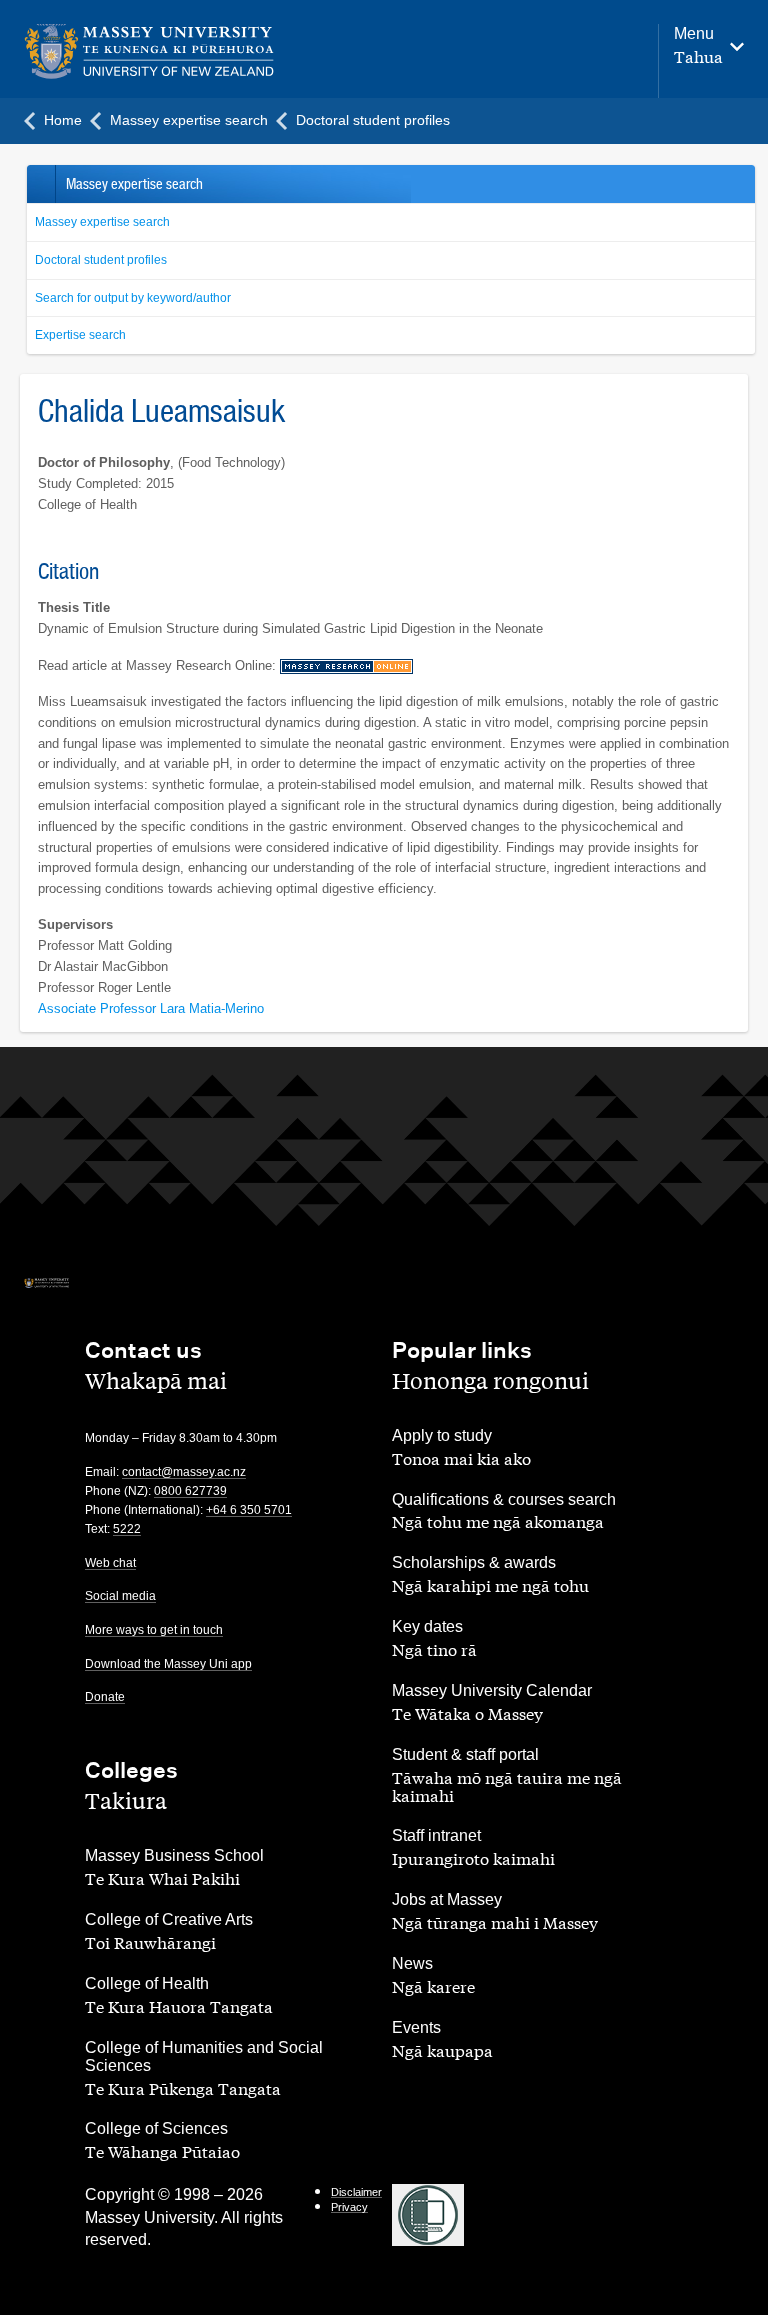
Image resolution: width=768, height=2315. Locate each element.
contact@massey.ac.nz (184, 1472)
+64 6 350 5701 (249, 1510)
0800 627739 (190, 1491)
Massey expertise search (102, 222)
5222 (127, 1529)
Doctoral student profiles (101, 260)
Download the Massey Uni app (168, 1664)
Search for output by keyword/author (133, 298)
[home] (149, 51)
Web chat (110, 1563)
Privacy (349, 2207)
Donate (105, 1697)
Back (40, 184)
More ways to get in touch (154, 1630)
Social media (120, 1596)
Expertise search (80, 335)
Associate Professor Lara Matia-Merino (151, 1008)
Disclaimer (356, 2192)
